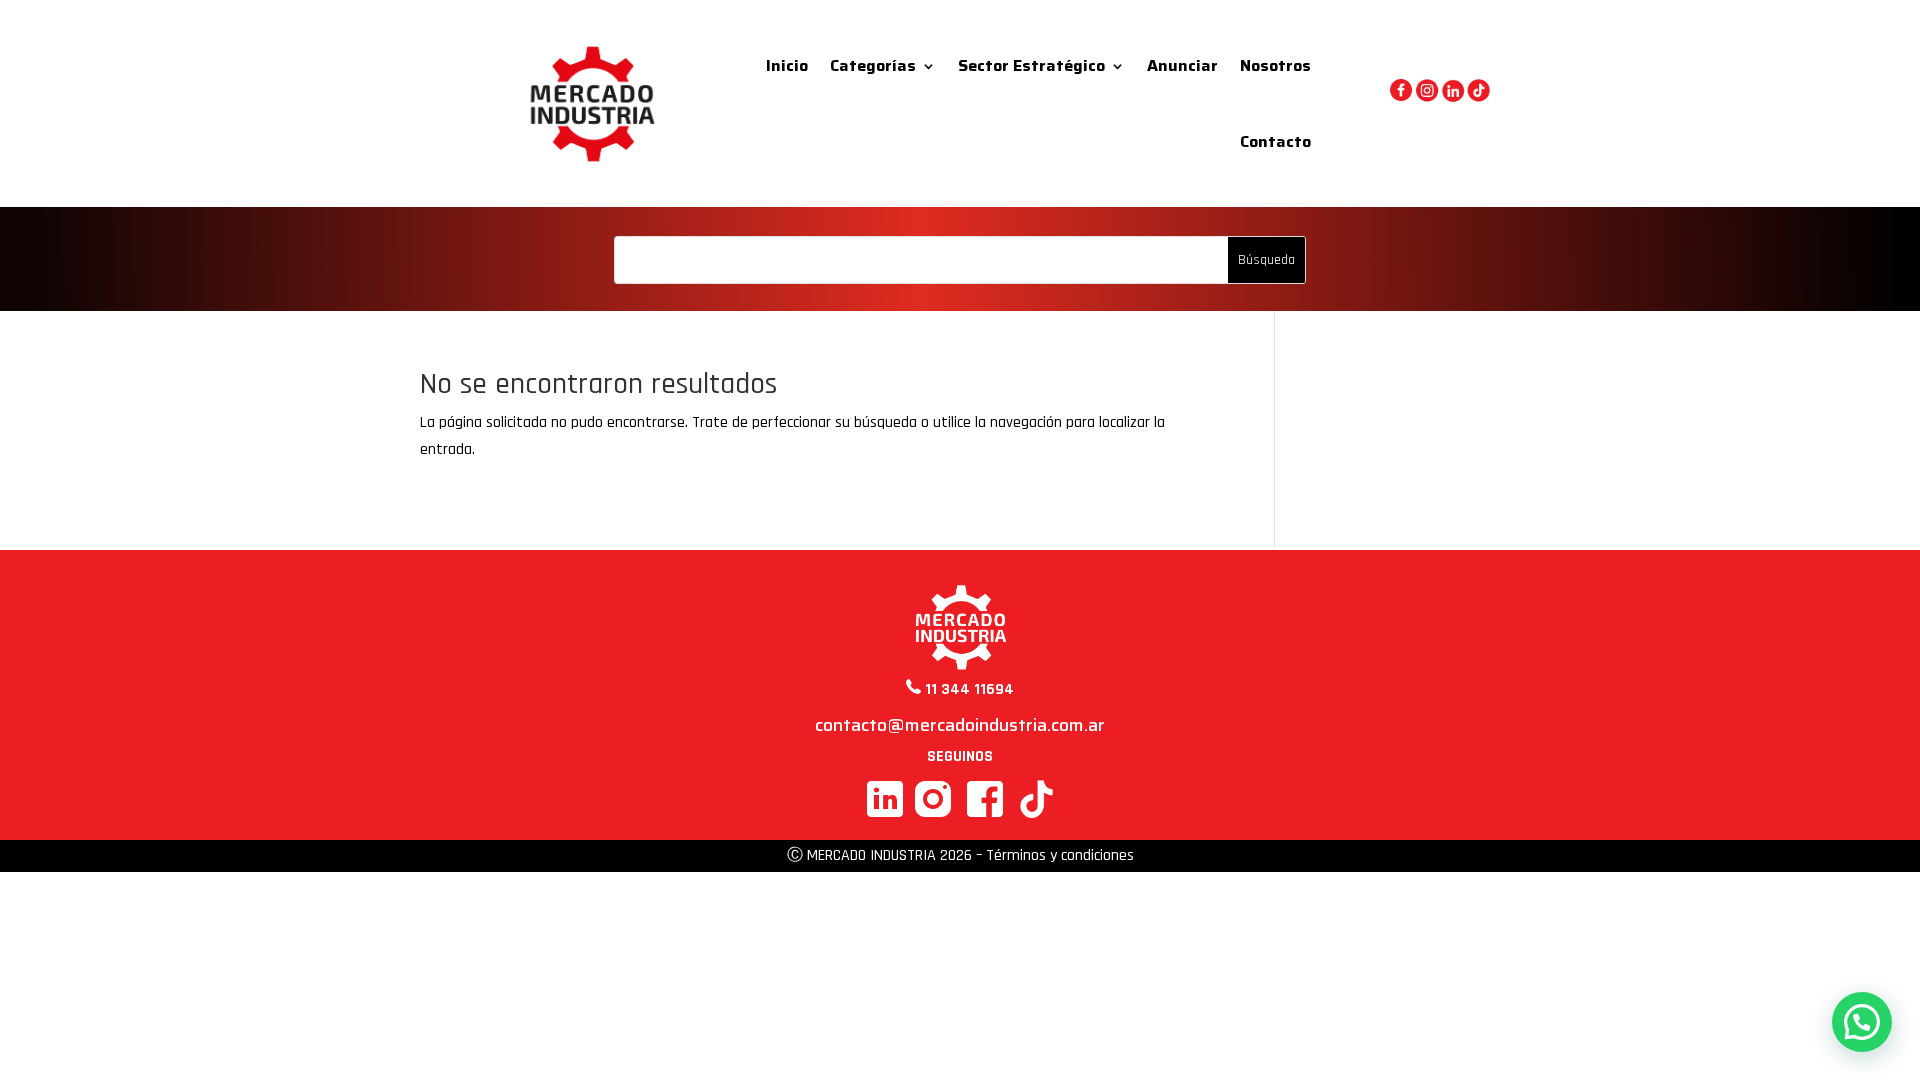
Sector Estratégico (1031, 65)
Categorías (873, 65)
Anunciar (1182, 65)
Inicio (787, 65)
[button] (1862, 1022)
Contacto (1275, 141)
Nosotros (1275, 65)
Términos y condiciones (1060, 855)
